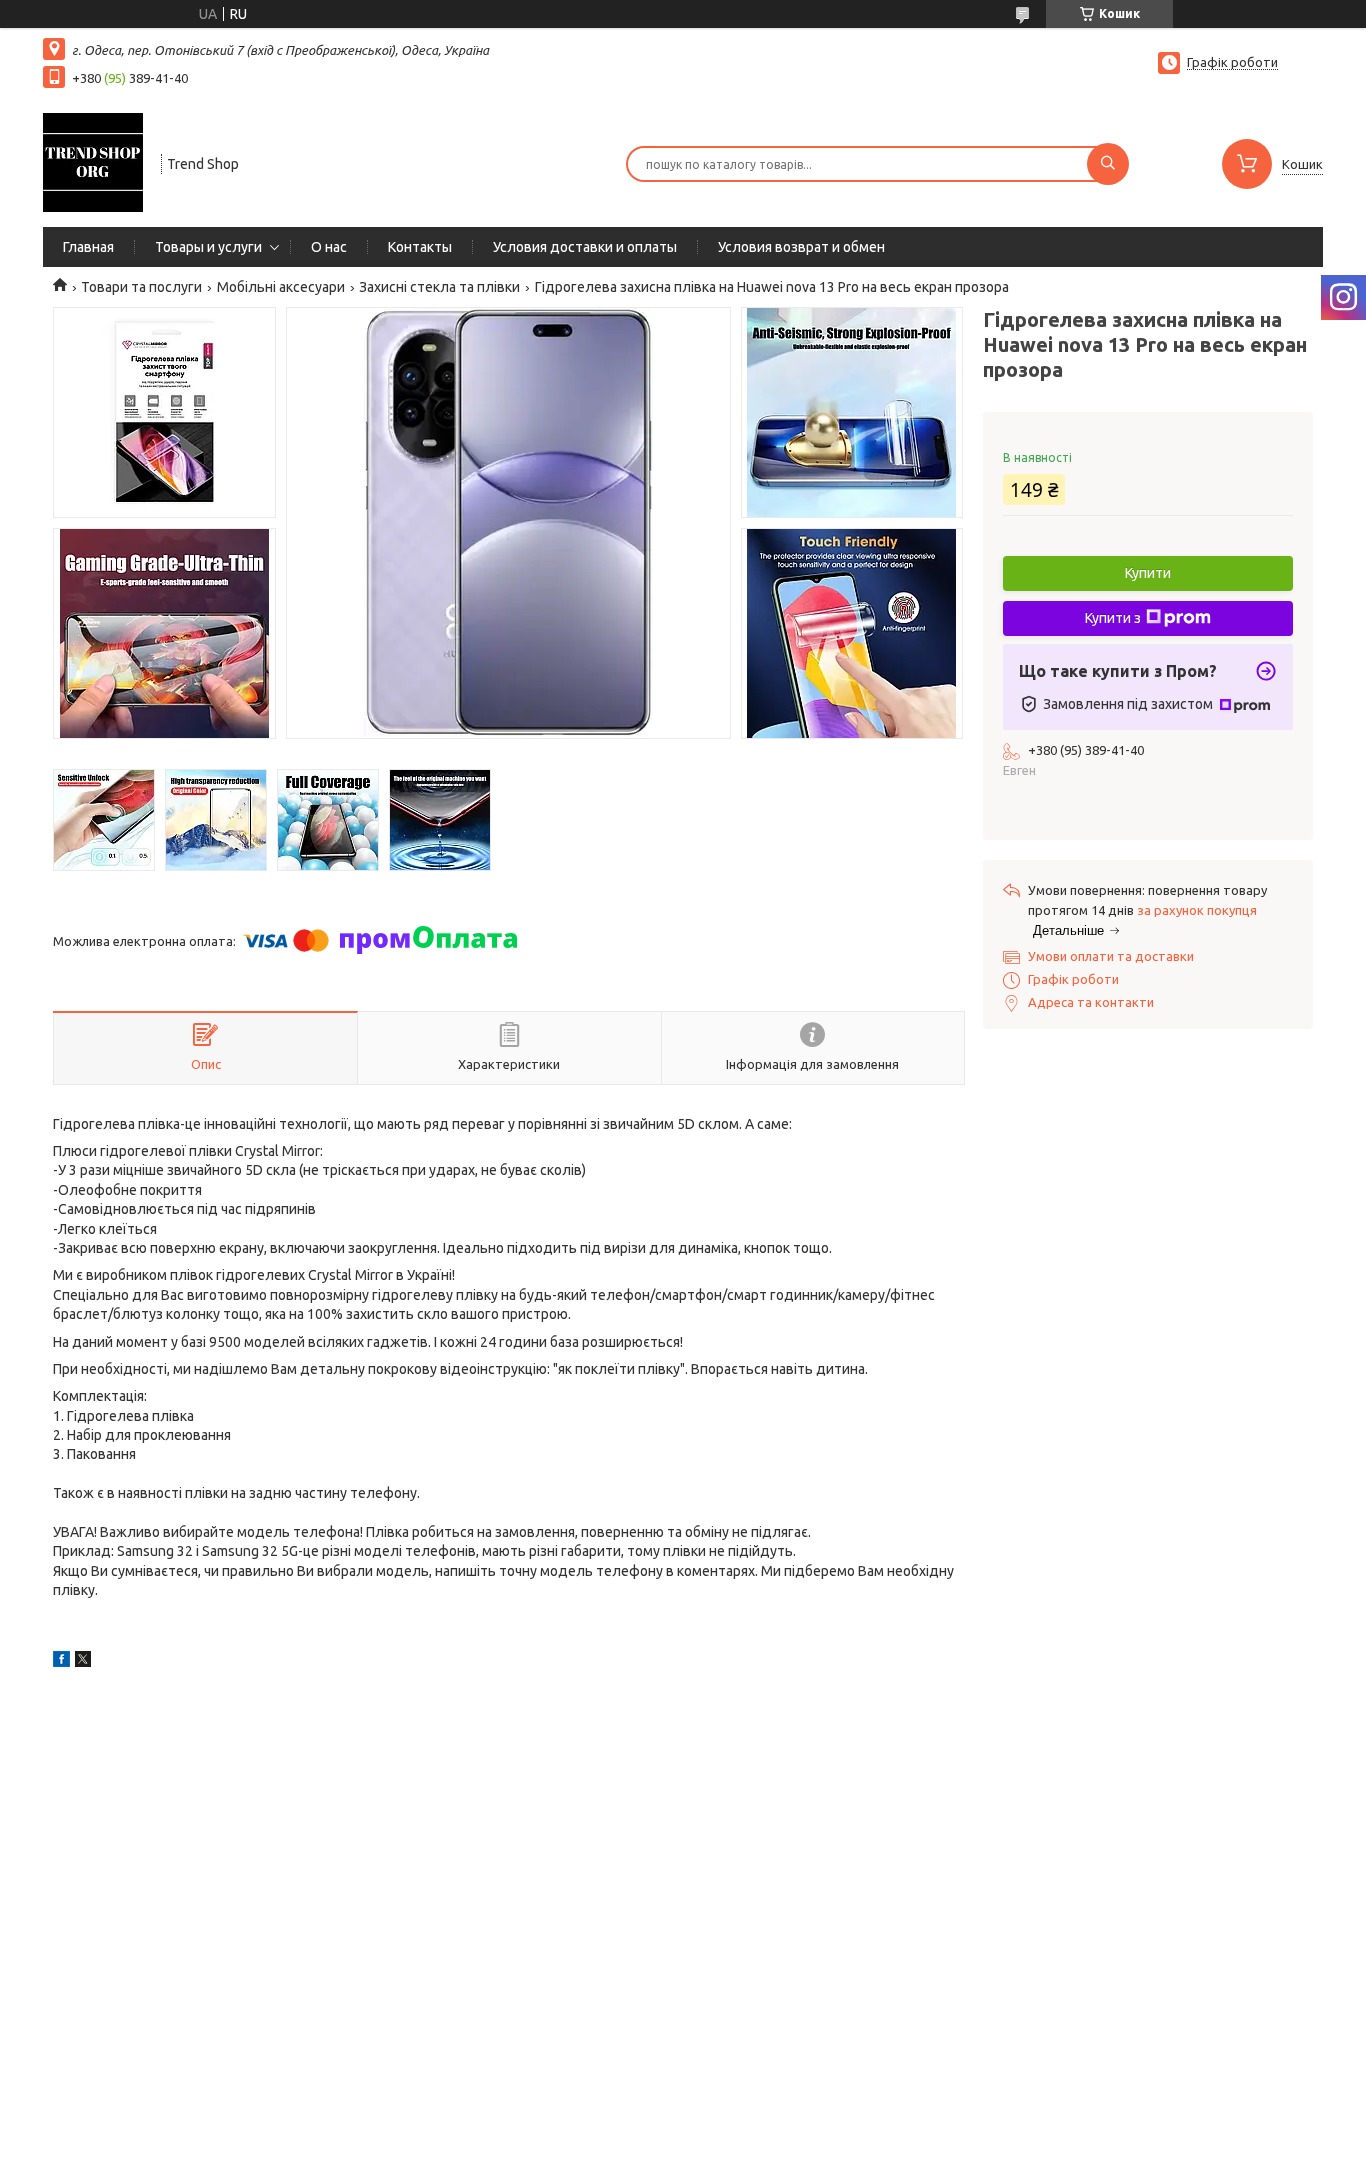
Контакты (420, 247)
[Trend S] (93, 162)
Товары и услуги (208, 247)
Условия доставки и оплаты (585, 247)
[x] (83, 1662)
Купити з (1113, 618)
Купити (1148, 573)
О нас (329, 247)
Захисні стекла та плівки (439, 287)
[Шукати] (1108, 164)
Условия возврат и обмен (801, 247)
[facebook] (61, 1662)
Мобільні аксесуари (281, 287)
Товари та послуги (141, 287)
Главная (88, 247)
